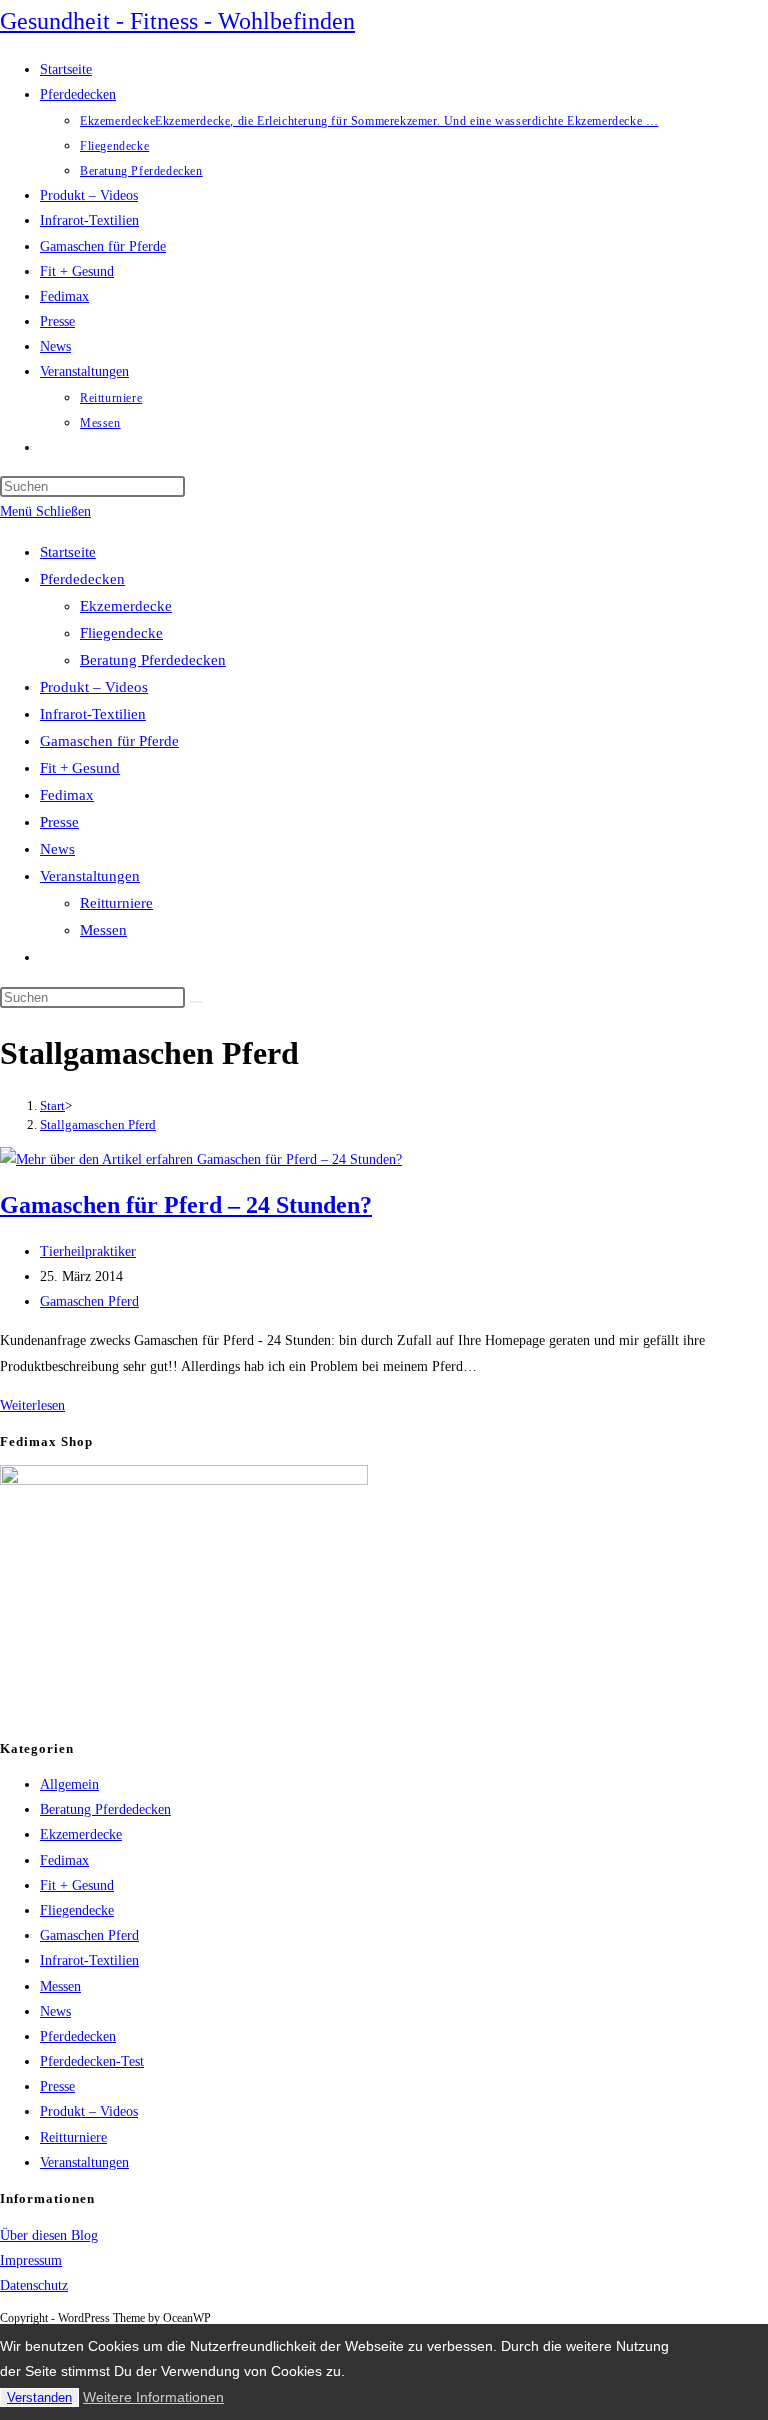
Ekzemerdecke (126, 606)
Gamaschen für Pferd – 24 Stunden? (186, 1205)
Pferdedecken (82, 579)
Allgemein (69, 1784)
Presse (59, 822)
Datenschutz (34, 2285)
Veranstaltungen (90, 876)
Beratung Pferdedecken (153, 660)
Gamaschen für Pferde (109, 741)
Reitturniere (116, 903)
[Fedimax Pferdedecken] (184, 1480)
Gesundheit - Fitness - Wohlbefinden (177, 21)
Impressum (31, 2260)
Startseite (68, 552)
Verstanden (39, 2397)
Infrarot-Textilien (93, 714)
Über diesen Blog (49, 2235)
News (57, 849)
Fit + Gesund (80, 768)
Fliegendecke (121, 633)
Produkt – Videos (94, 687)
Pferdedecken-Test (92, 2061)
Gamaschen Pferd (89, 1301)
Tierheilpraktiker (88, 1251)
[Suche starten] (196, 1002)
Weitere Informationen (153, 2397)
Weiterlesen (32, 1405)
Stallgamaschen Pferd (98, 1124)
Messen (103, 930)
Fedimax (67, 795)
